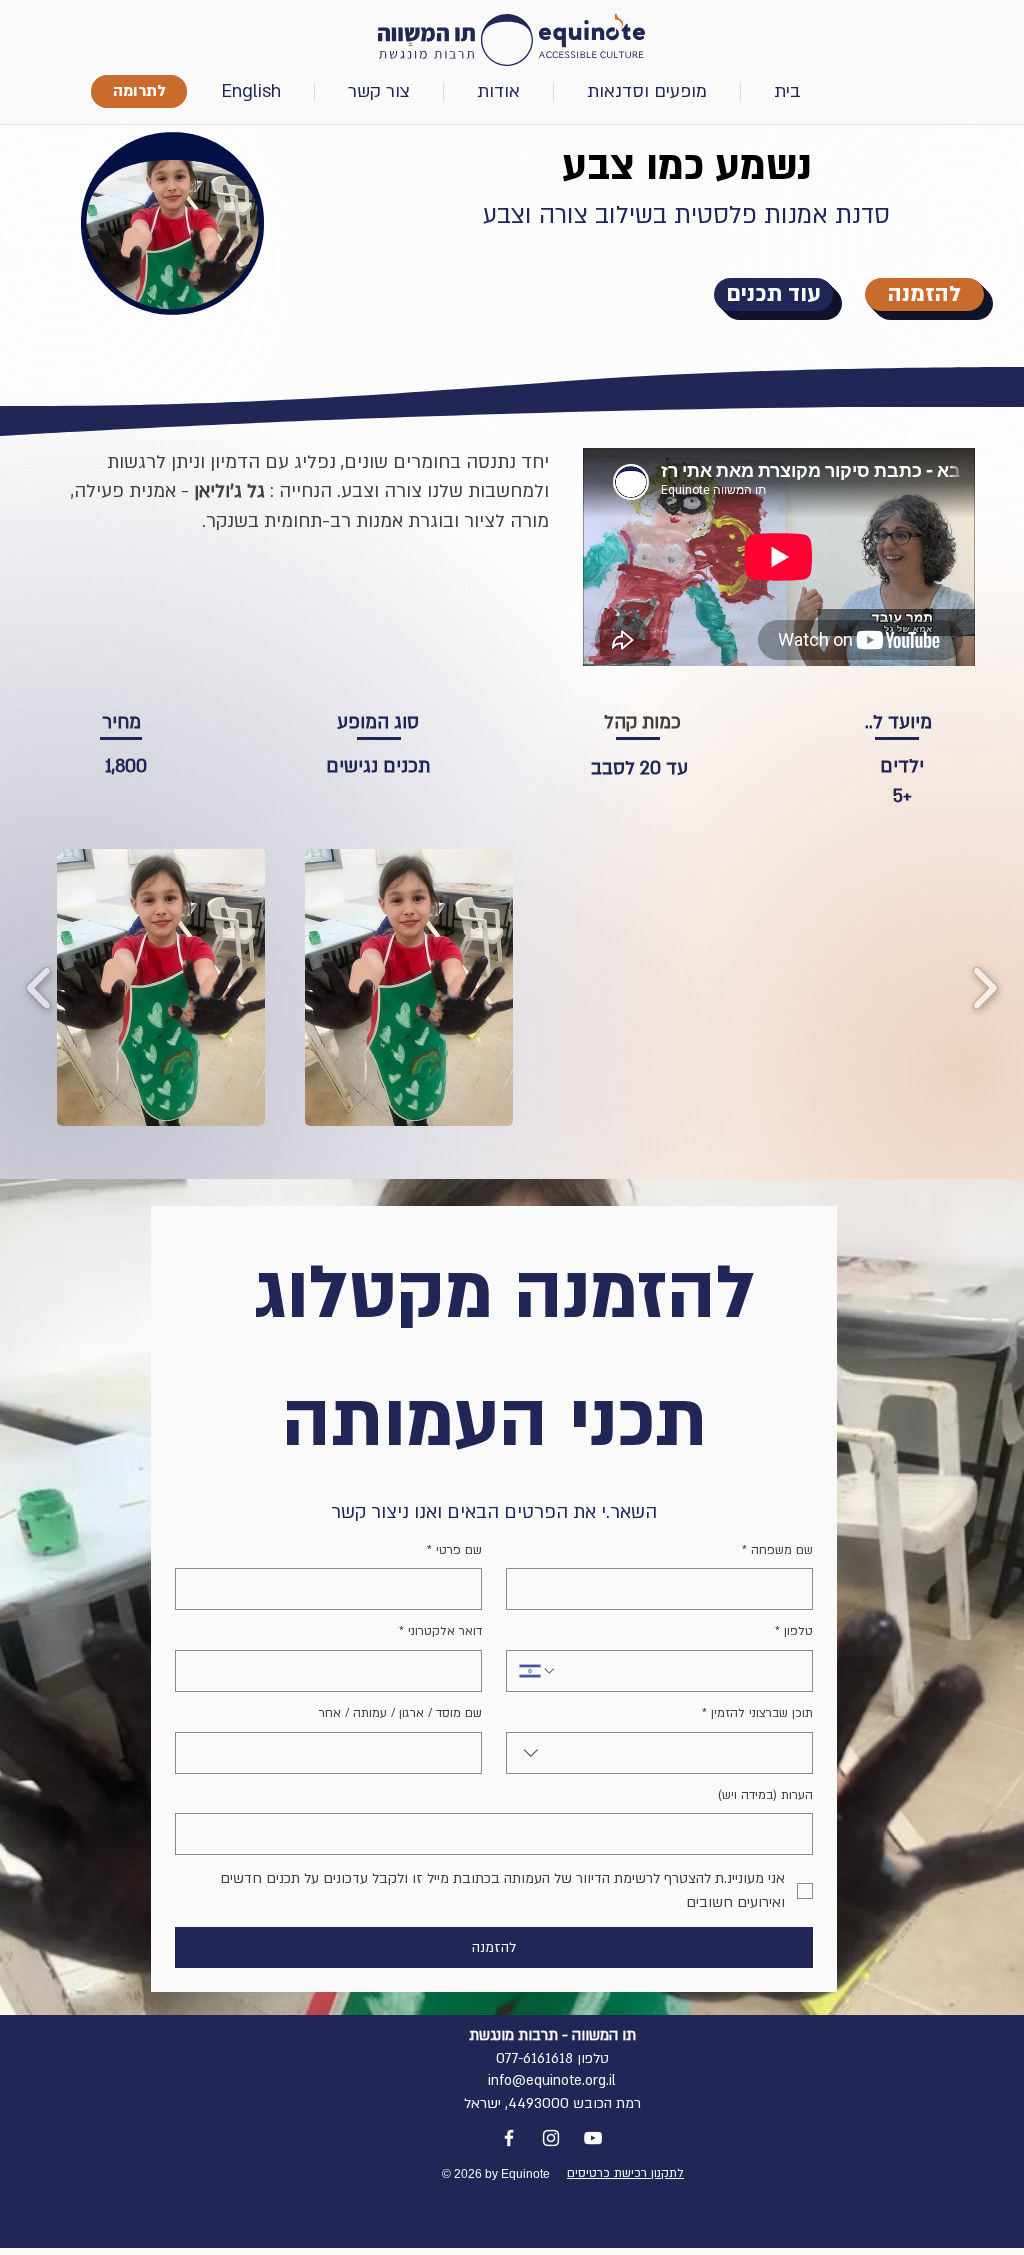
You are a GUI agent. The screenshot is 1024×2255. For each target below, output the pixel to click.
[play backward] (39, 988)
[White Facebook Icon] (509, 2138)
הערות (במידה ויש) (765, 1795)
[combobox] (659, 1753)
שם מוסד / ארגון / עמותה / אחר (400, 1713)
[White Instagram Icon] (551, 2138)
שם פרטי (454, 1550)
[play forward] (984, 988)
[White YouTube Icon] (593, 2138)
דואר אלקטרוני (440, 1631)
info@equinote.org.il (552, 2080)
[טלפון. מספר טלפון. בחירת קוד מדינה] (538, 1671)
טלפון (794, 1631)
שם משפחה (777, 1550)
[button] (251, 92)
